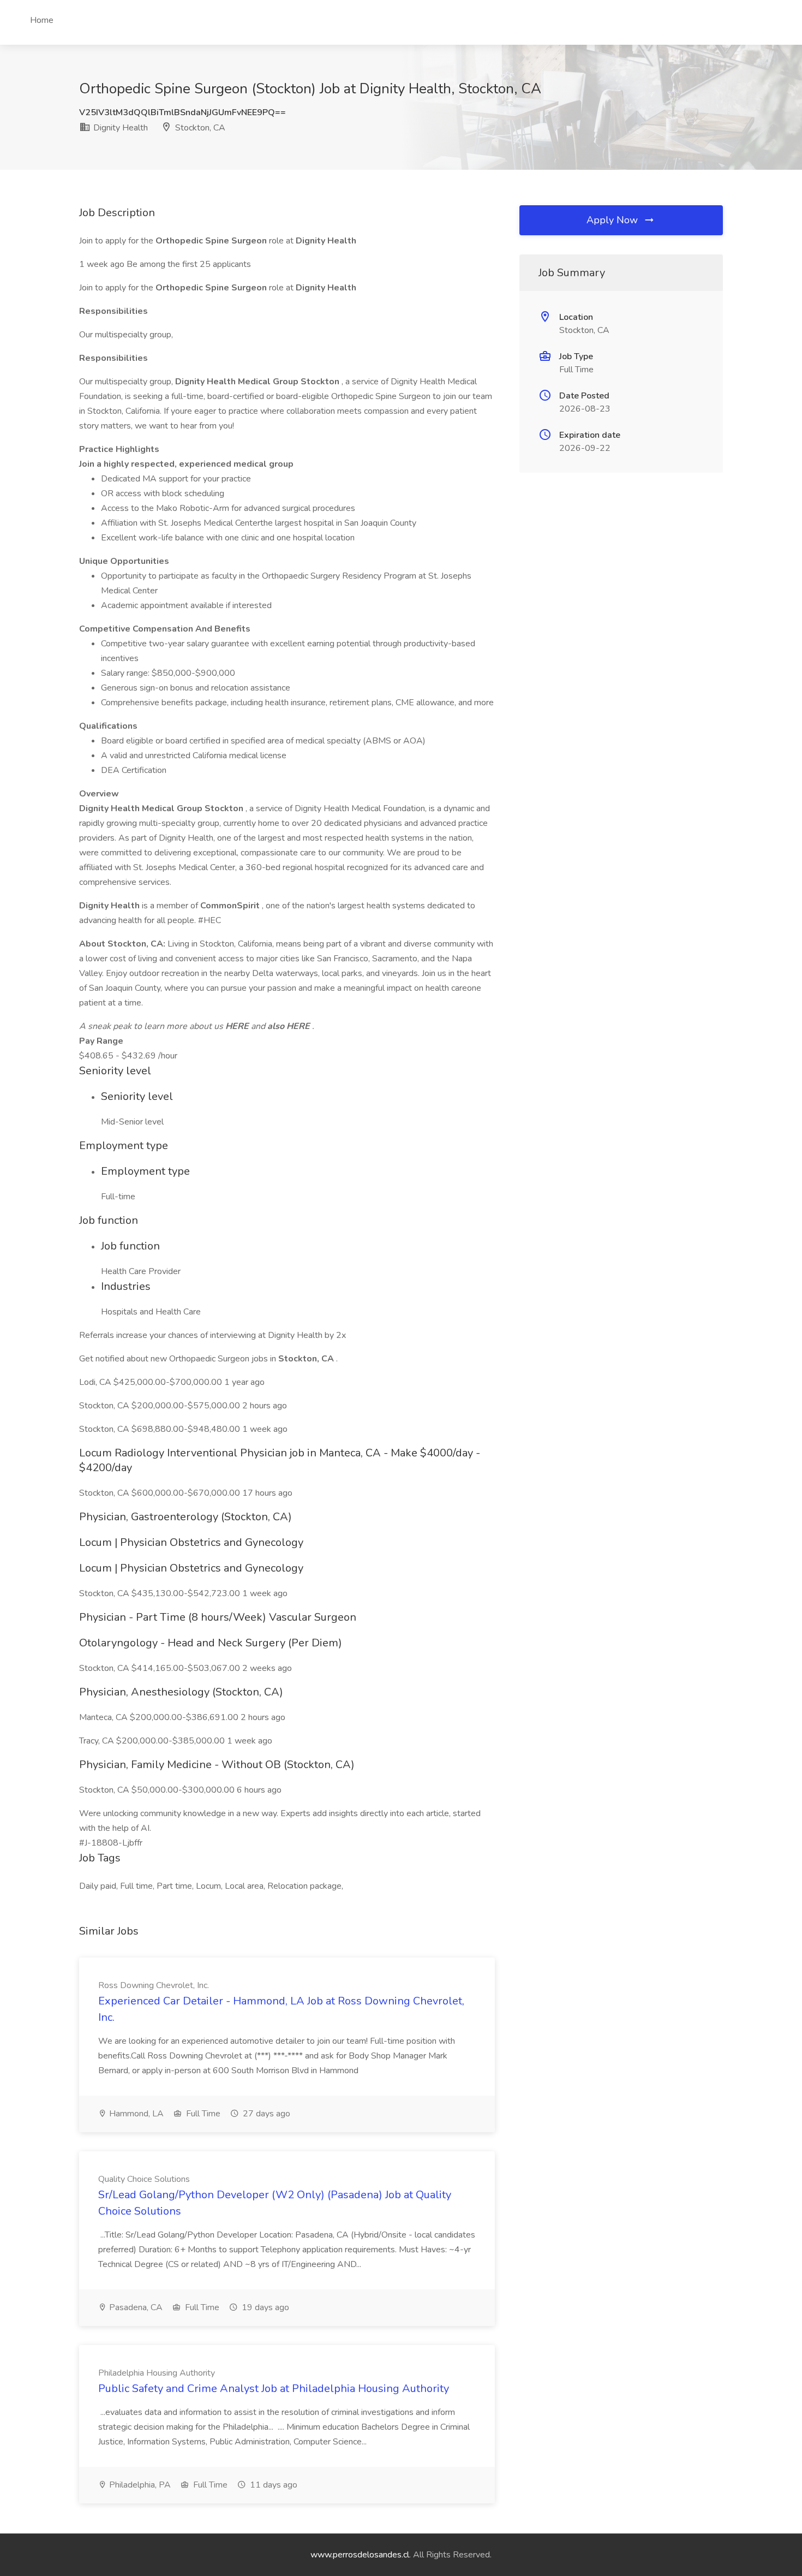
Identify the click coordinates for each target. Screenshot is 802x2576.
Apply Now (614, 220)
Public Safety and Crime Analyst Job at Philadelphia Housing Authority (274, 2388)
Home (42, 20)
